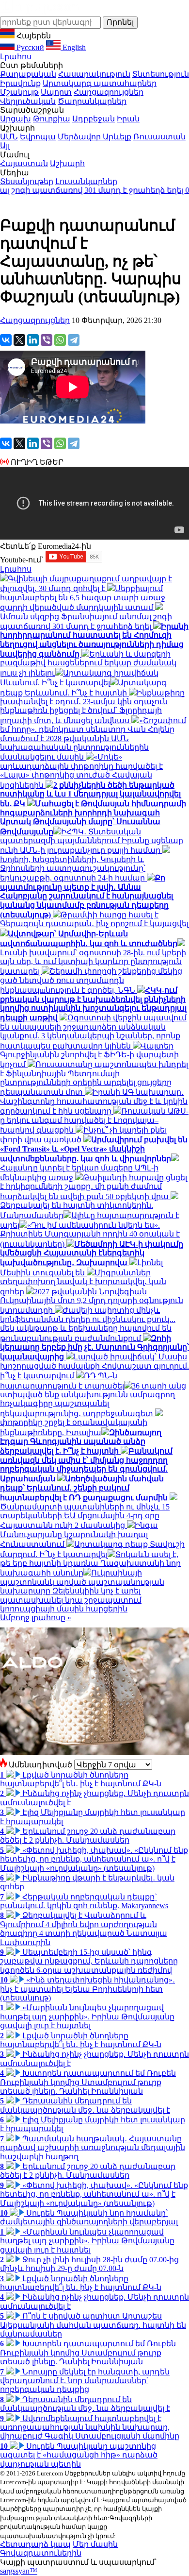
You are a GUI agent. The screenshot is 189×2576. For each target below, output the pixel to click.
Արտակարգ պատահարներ (100, 83)
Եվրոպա (38, 137)
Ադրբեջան (94, 119)
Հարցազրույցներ (109, 92)
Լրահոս (16, 57)
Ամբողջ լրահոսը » (36, 1618)
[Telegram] (74, 340)
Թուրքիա (52, 119)
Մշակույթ (19, 92)
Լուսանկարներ (86, 181)
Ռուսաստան (159, 137)
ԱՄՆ (9, 137)
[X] (19, 340)
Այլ (5, 145)
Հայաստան (24, 163)
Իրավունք (20, 83)
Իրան (128, 119)
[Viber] (47, 340)
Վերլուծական (28, 101)
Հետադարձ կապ (35, 2544)
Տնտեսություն (161, 74)
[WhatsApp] (60, 340)
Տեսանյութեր (27, 181)
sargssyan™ (19, 2571)
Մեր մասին (95, 2544)
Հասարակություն (94, 74)
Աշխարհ (67, 163)
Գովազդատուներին (41, 2553)
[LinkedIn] (33, 340)
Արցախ (16, 119)
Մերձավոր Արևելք (94, 137)
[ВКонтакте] (6, 340)
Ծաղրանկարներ (92, 101)
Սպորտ (56, 92)
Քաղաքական (28, 74)
